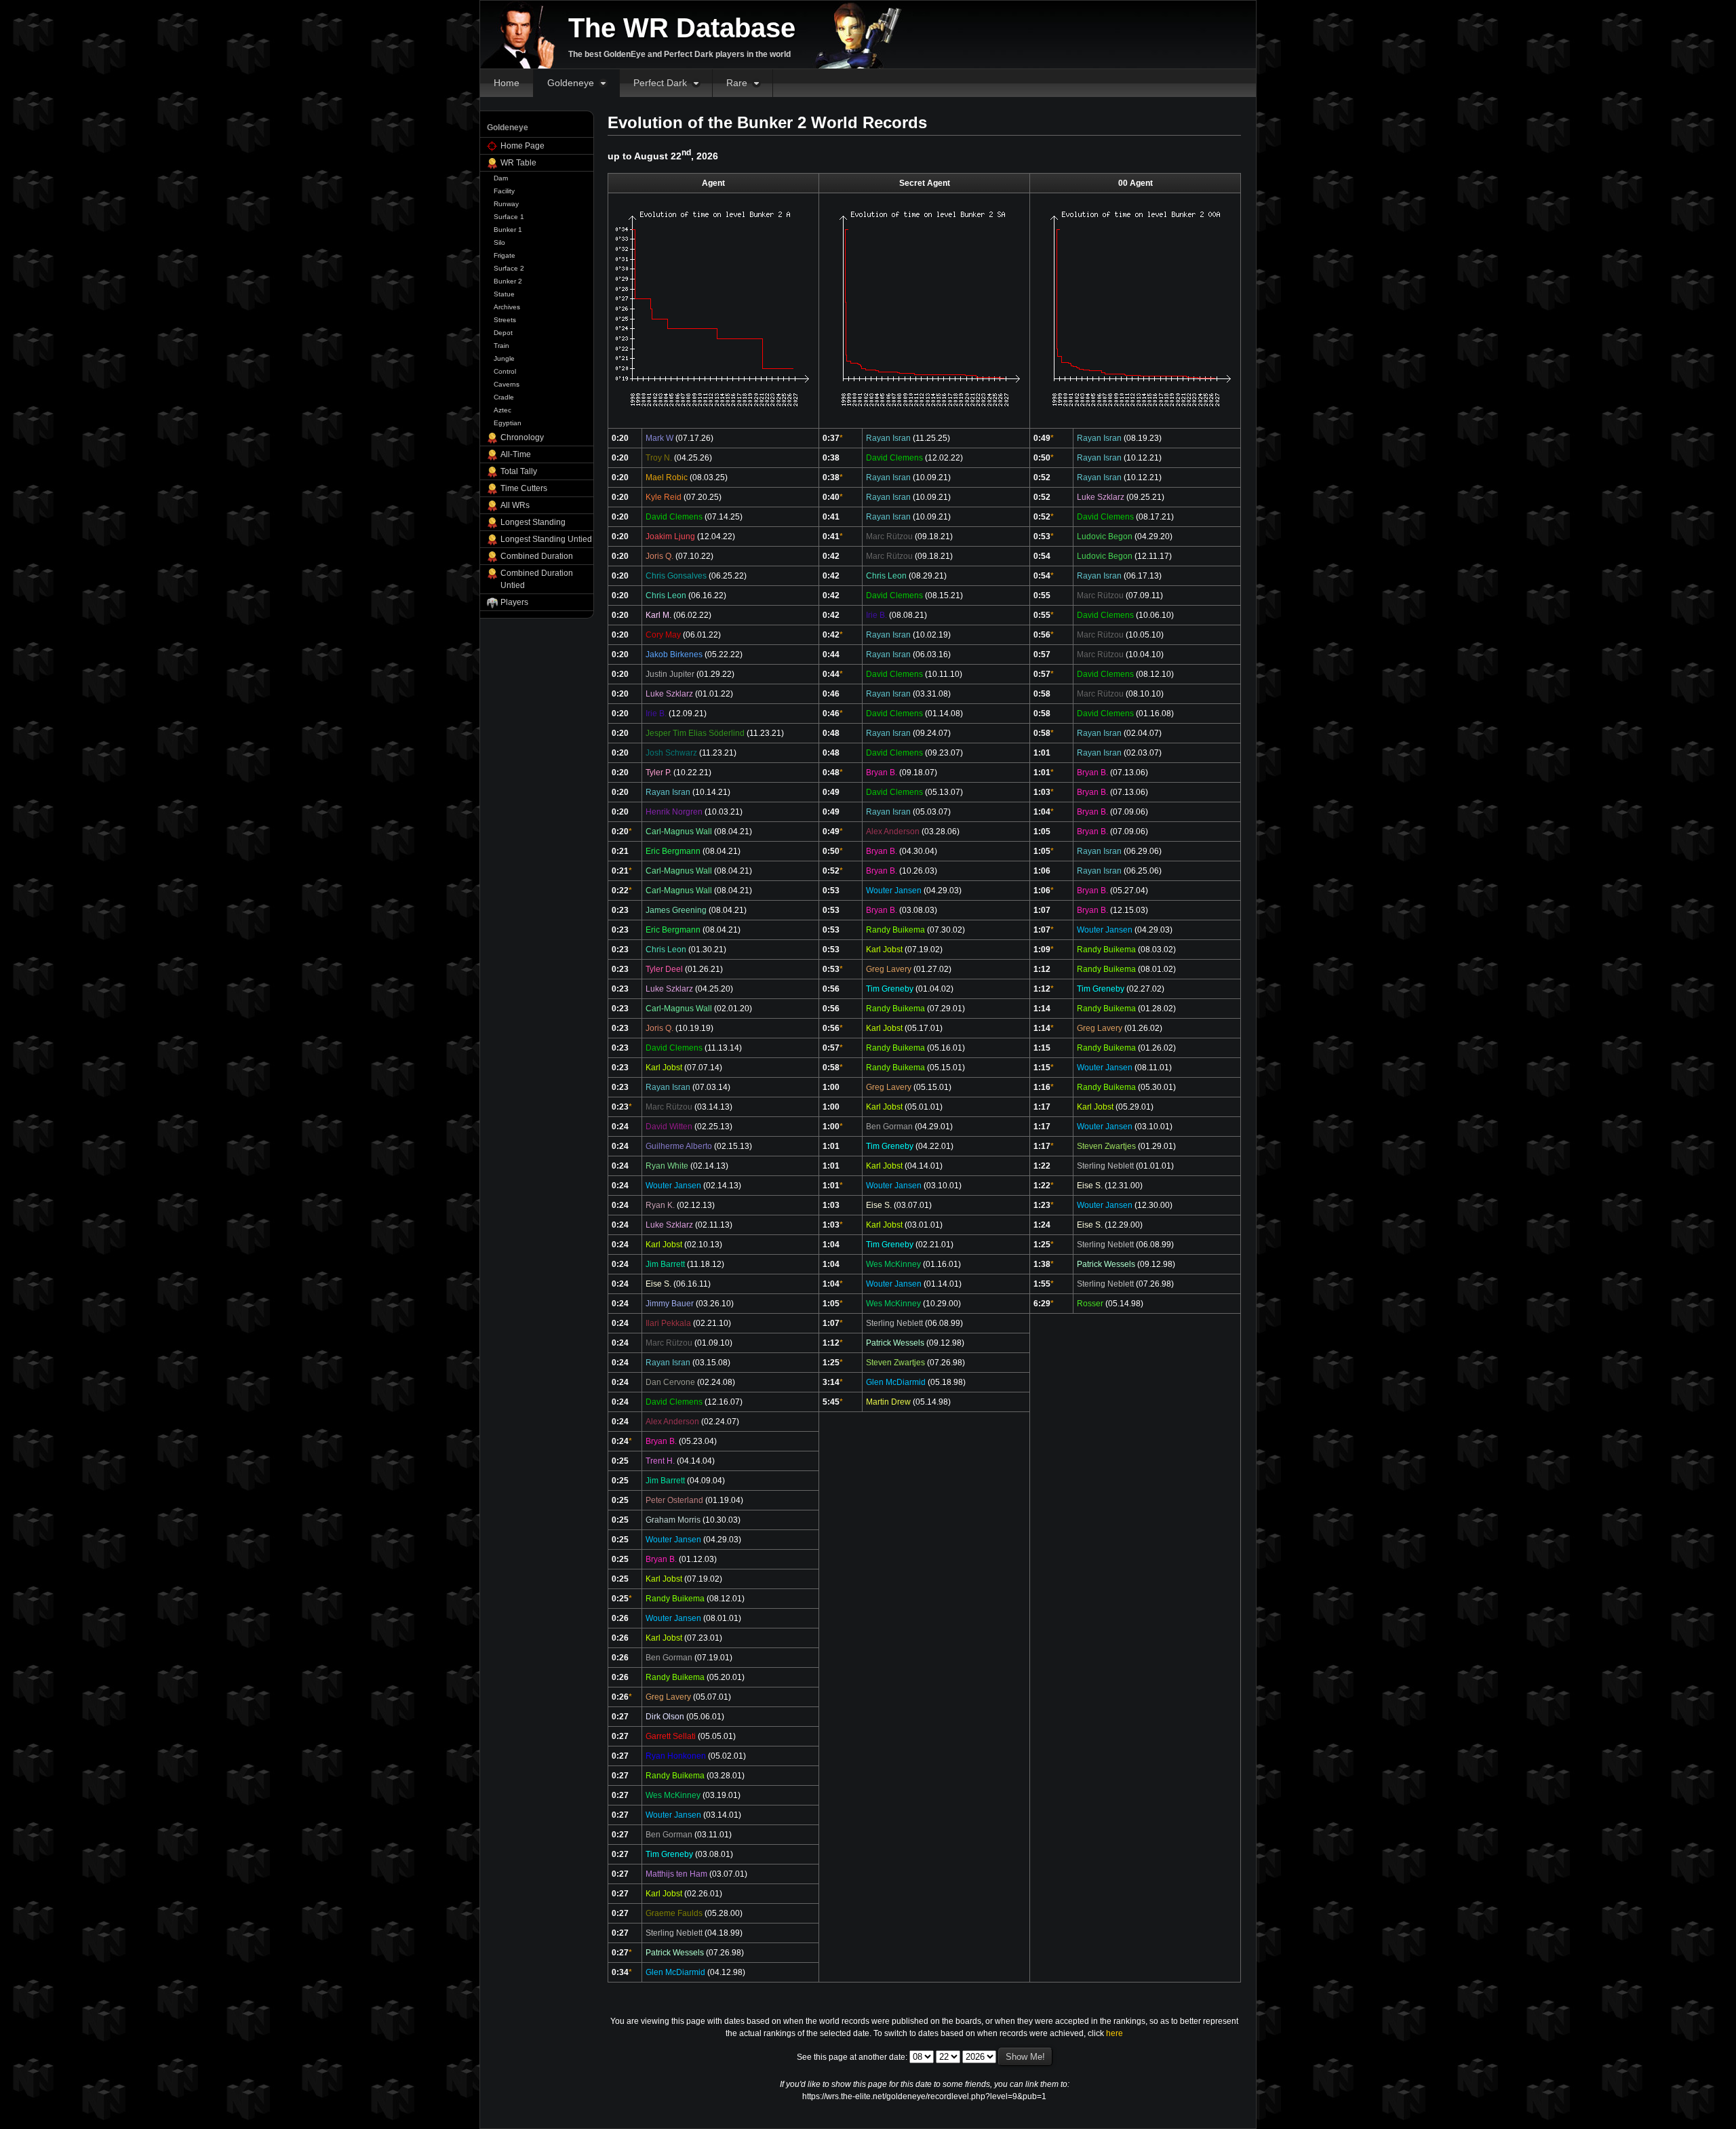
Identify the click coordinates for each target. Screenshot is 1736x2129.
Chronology (522, 437)
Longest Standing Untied (546, 539)
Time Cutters (524, 488)
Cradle (504, 397)
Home (507, 83)
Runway (506, 204)
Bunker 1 (508, 230)
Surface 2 (509, 268)
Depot (503, 333)
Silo (499, 242)
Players (514, 602)
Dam (501, 178)
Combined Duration (537, 556)
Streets (505, 320)
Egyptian (508, 423)
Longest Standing (533, 522)
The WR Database (682, 28)
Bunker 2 (508, 281)
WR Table (518, 163)
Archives (507, 307)
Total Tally (519, 471)
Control (505, 371)
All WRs (515, 505)
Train (501, 346)
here (1114, 2033)
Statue (504, 294)
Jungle (504, 358)
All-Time (516, 454)
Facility (504, 191)
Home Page (522, 146)
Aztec (502, 410)
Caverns (507, 384)
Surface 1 (509, 217)
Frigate (505, 255)
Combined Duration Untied (537, 579)
